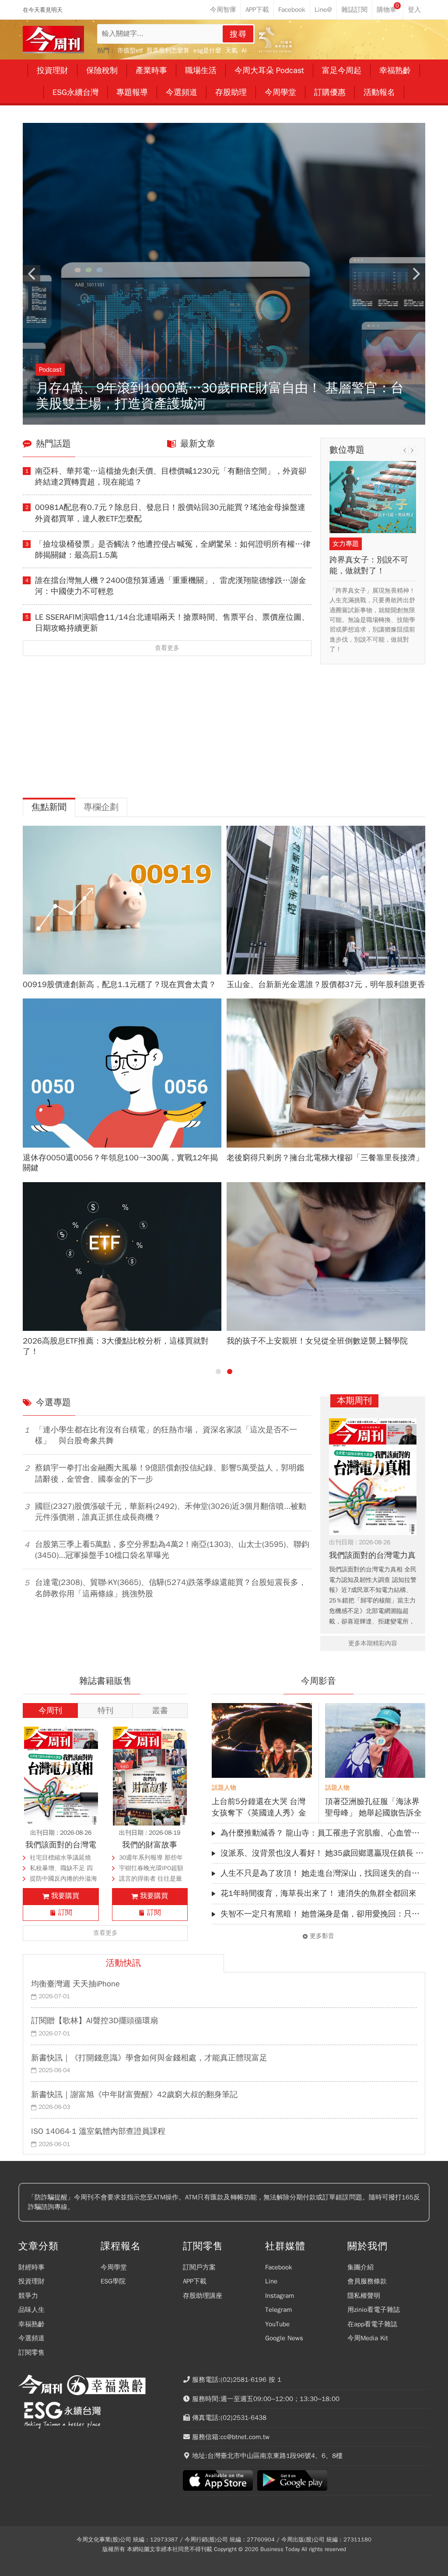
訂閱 (65, 1913)
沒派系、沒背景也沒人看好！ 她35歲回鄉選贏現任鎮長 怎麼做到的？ (323, 1853)
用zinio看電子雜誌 (374, 2310)
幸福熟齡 (31, 2324)
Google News (284, 2338)
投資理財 (31, 2281)
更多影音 (322, 1936)
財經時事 (31, 2267)
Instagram (280, 2296)
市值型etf (130, 51)
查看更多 (167, 648)
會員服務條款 (367, 2281)
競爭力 (28, 2296)
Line (271, 2281)
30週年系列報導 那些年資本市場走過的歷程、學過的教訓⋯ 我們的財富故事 (153, 1859)
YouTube (277, 2324)
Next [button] (416, 274)
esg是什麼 (207, 51)
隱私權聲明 (364, 2296)
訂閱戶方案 (199, 2267)
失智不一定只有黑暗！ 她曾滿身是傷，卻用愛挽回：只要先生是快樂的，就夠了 (323, 1914)
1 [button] (218, 1372)
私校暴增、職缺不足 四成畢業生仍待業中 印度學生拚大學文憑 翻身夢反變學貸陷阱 (61, 1869)
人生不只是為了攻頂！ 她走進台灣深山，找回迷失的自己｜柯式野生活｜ (323, 1873)
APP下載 (195, 2281)
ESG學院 (113, 2281)
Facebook (279, 2267)
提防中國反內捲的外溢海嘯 (63, 1880)
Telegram (278, 2310)
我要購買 (65, 1896)
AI (244, 51)
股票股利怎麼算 (168, 51)
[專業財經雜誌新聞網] (53, 40)
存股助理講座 (203, 2296)
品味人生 (31, 2310)
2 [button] (230, 1372)
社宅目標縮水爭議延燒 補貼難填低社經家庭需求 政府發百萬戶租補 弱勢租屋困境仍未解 (63, 1859)
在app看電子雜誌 (372, 2324)
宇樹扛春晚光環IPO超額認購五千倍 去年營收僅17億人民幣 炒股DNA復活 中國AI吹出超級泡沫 (151, 1869)
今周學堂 (114, 2267)
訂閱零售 (31, 2353)
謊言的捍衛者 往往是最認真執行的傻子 (150, 1880)
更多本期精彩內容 (373, 1643)
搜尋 (238, 34)
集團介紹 (360, 2267)
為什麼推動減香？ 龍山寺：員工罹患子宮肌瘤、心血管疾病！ (323, 1833)
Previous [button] (31, 274)
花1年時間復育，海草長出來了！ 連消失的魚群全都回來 (318, 1893)
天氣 (231, 51)
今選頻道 (31, 2338)
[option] (224, 274)
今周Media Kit (368, 2338)
